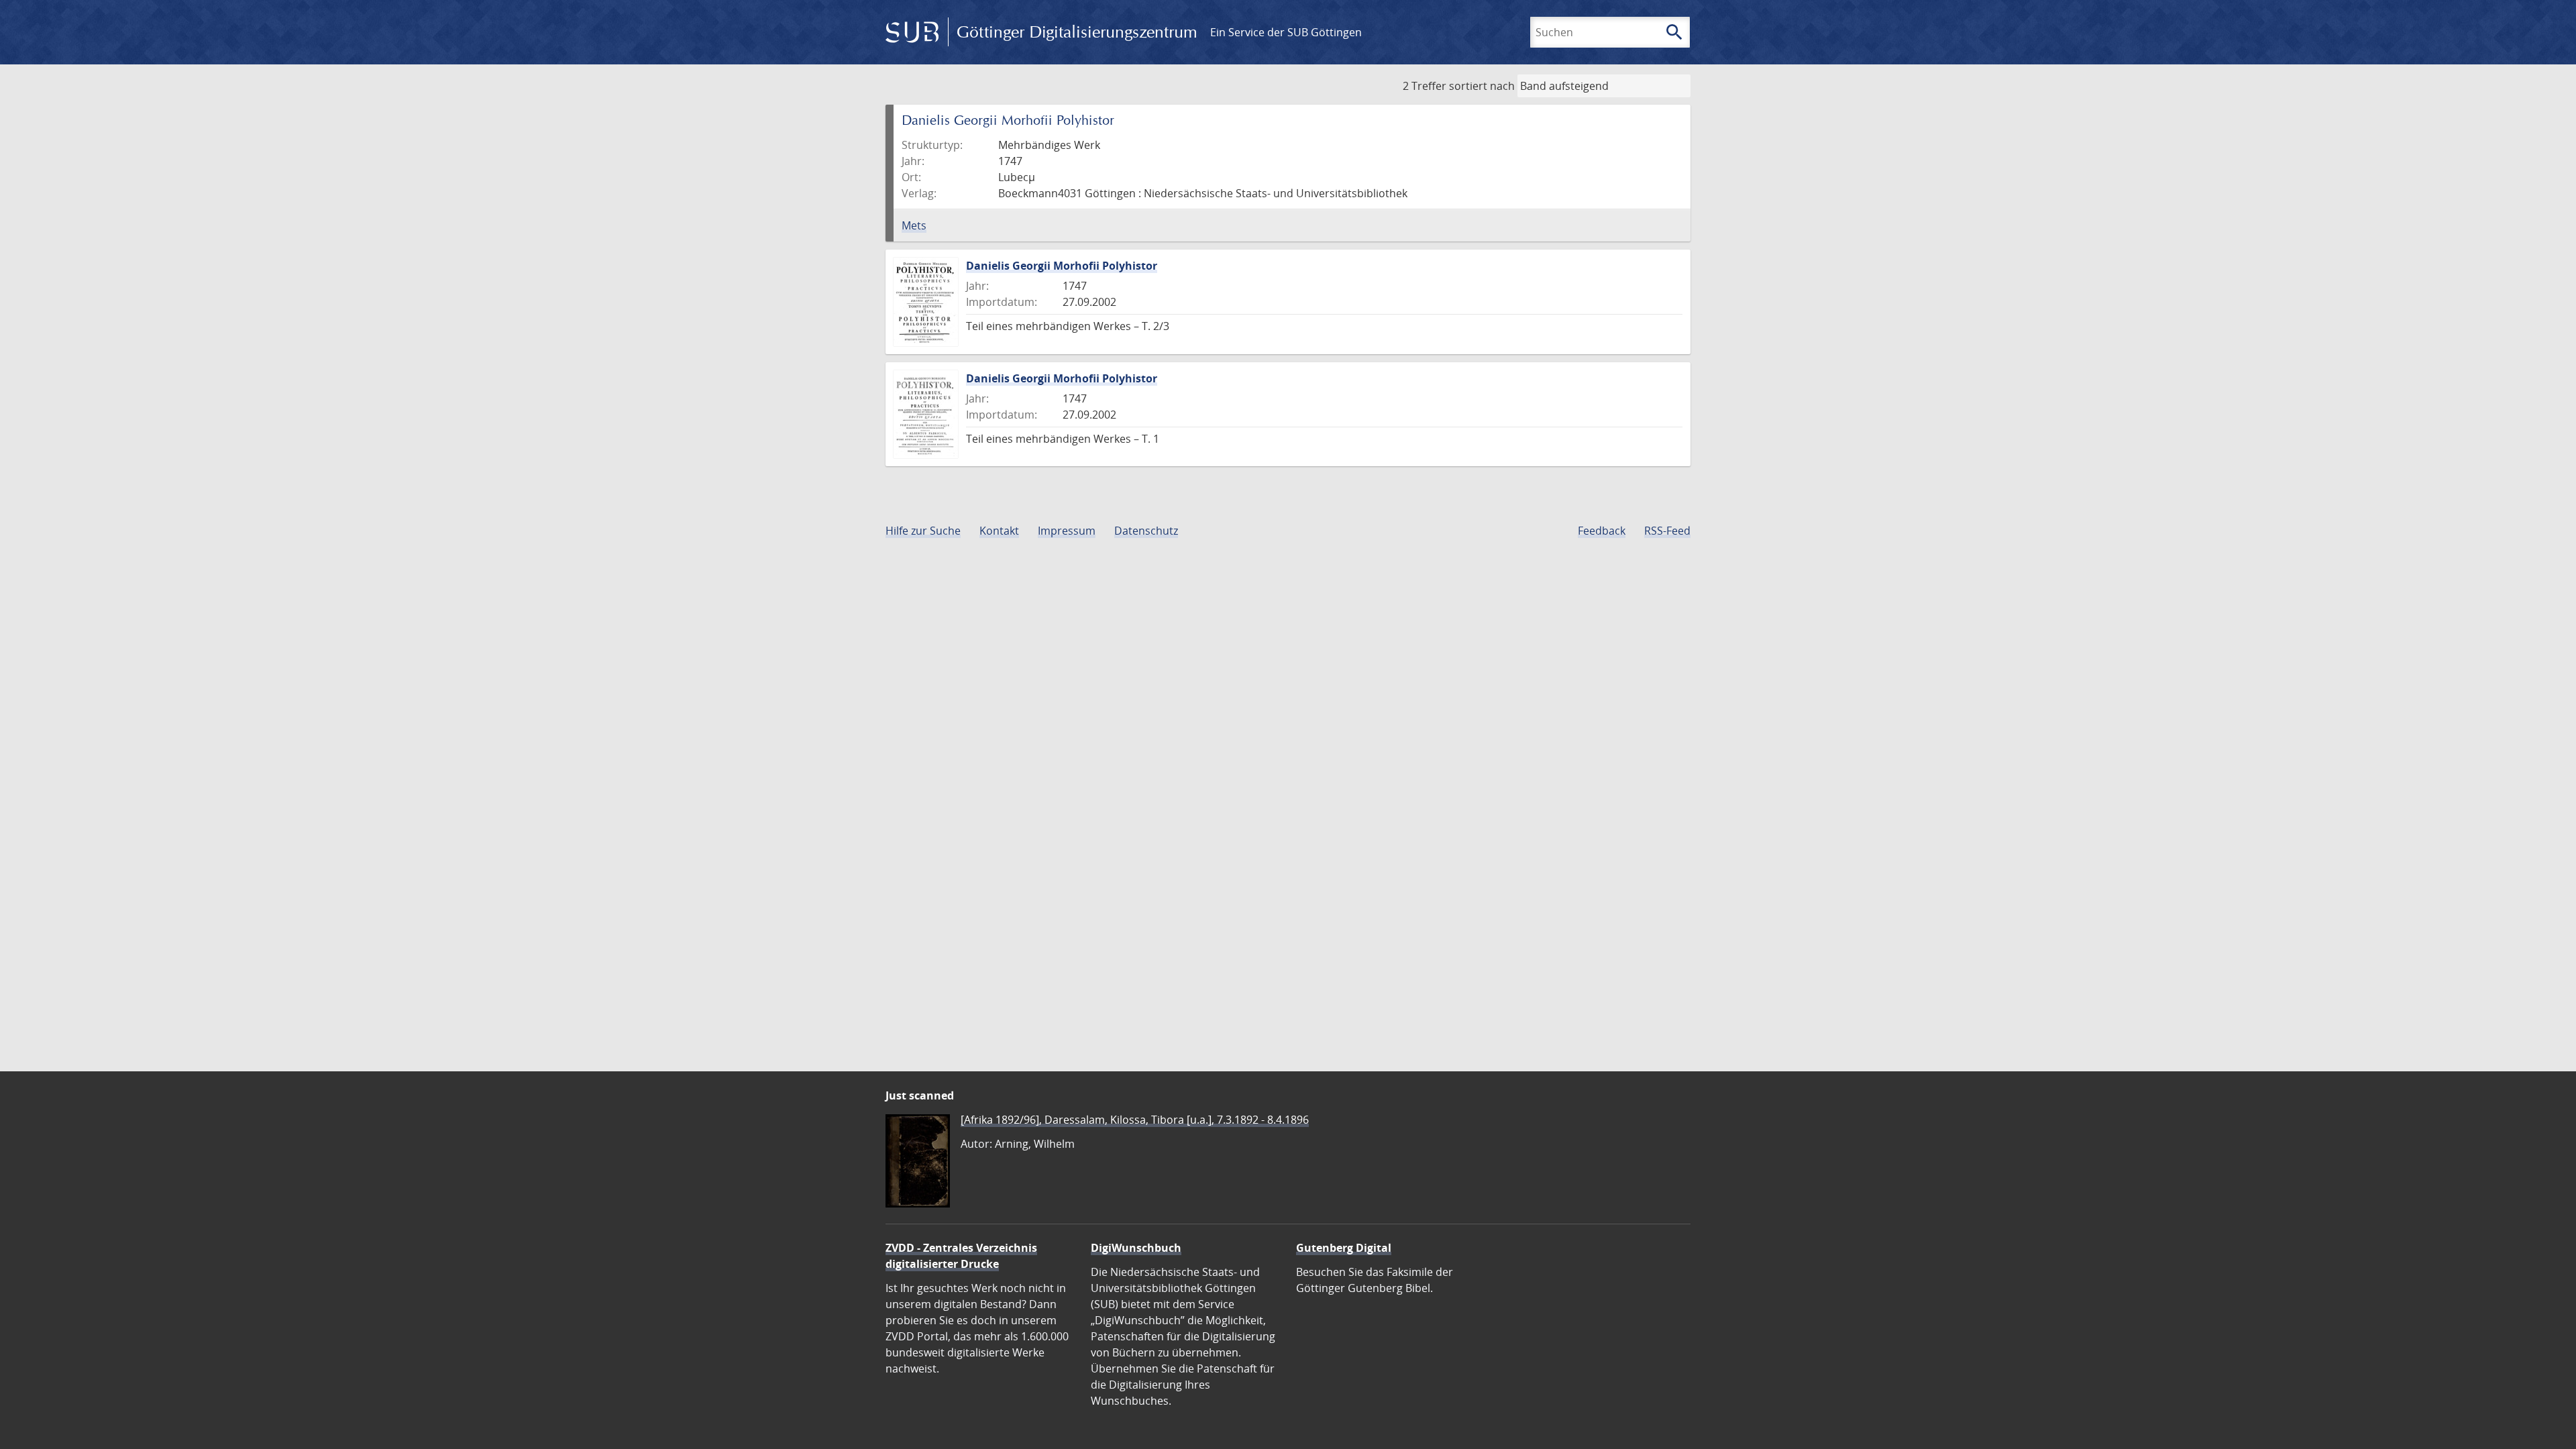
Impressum (1067, 531)
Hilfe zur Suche (923, 531)
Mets (914, 225)
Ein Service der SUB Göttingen (1286, 32)
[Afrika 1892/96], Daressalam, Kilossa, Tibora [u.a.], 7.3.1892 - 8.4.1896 (1135, 1120)
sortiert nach (1482, 86)
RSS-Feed (1667, 531)
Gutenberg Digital (1344, 1248)
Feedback (1602, 531)
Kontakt (999, 531)
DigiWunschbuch (1136, 1248)
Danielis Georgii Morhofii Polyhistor (1062, 266)
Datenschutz (1146, 531)
